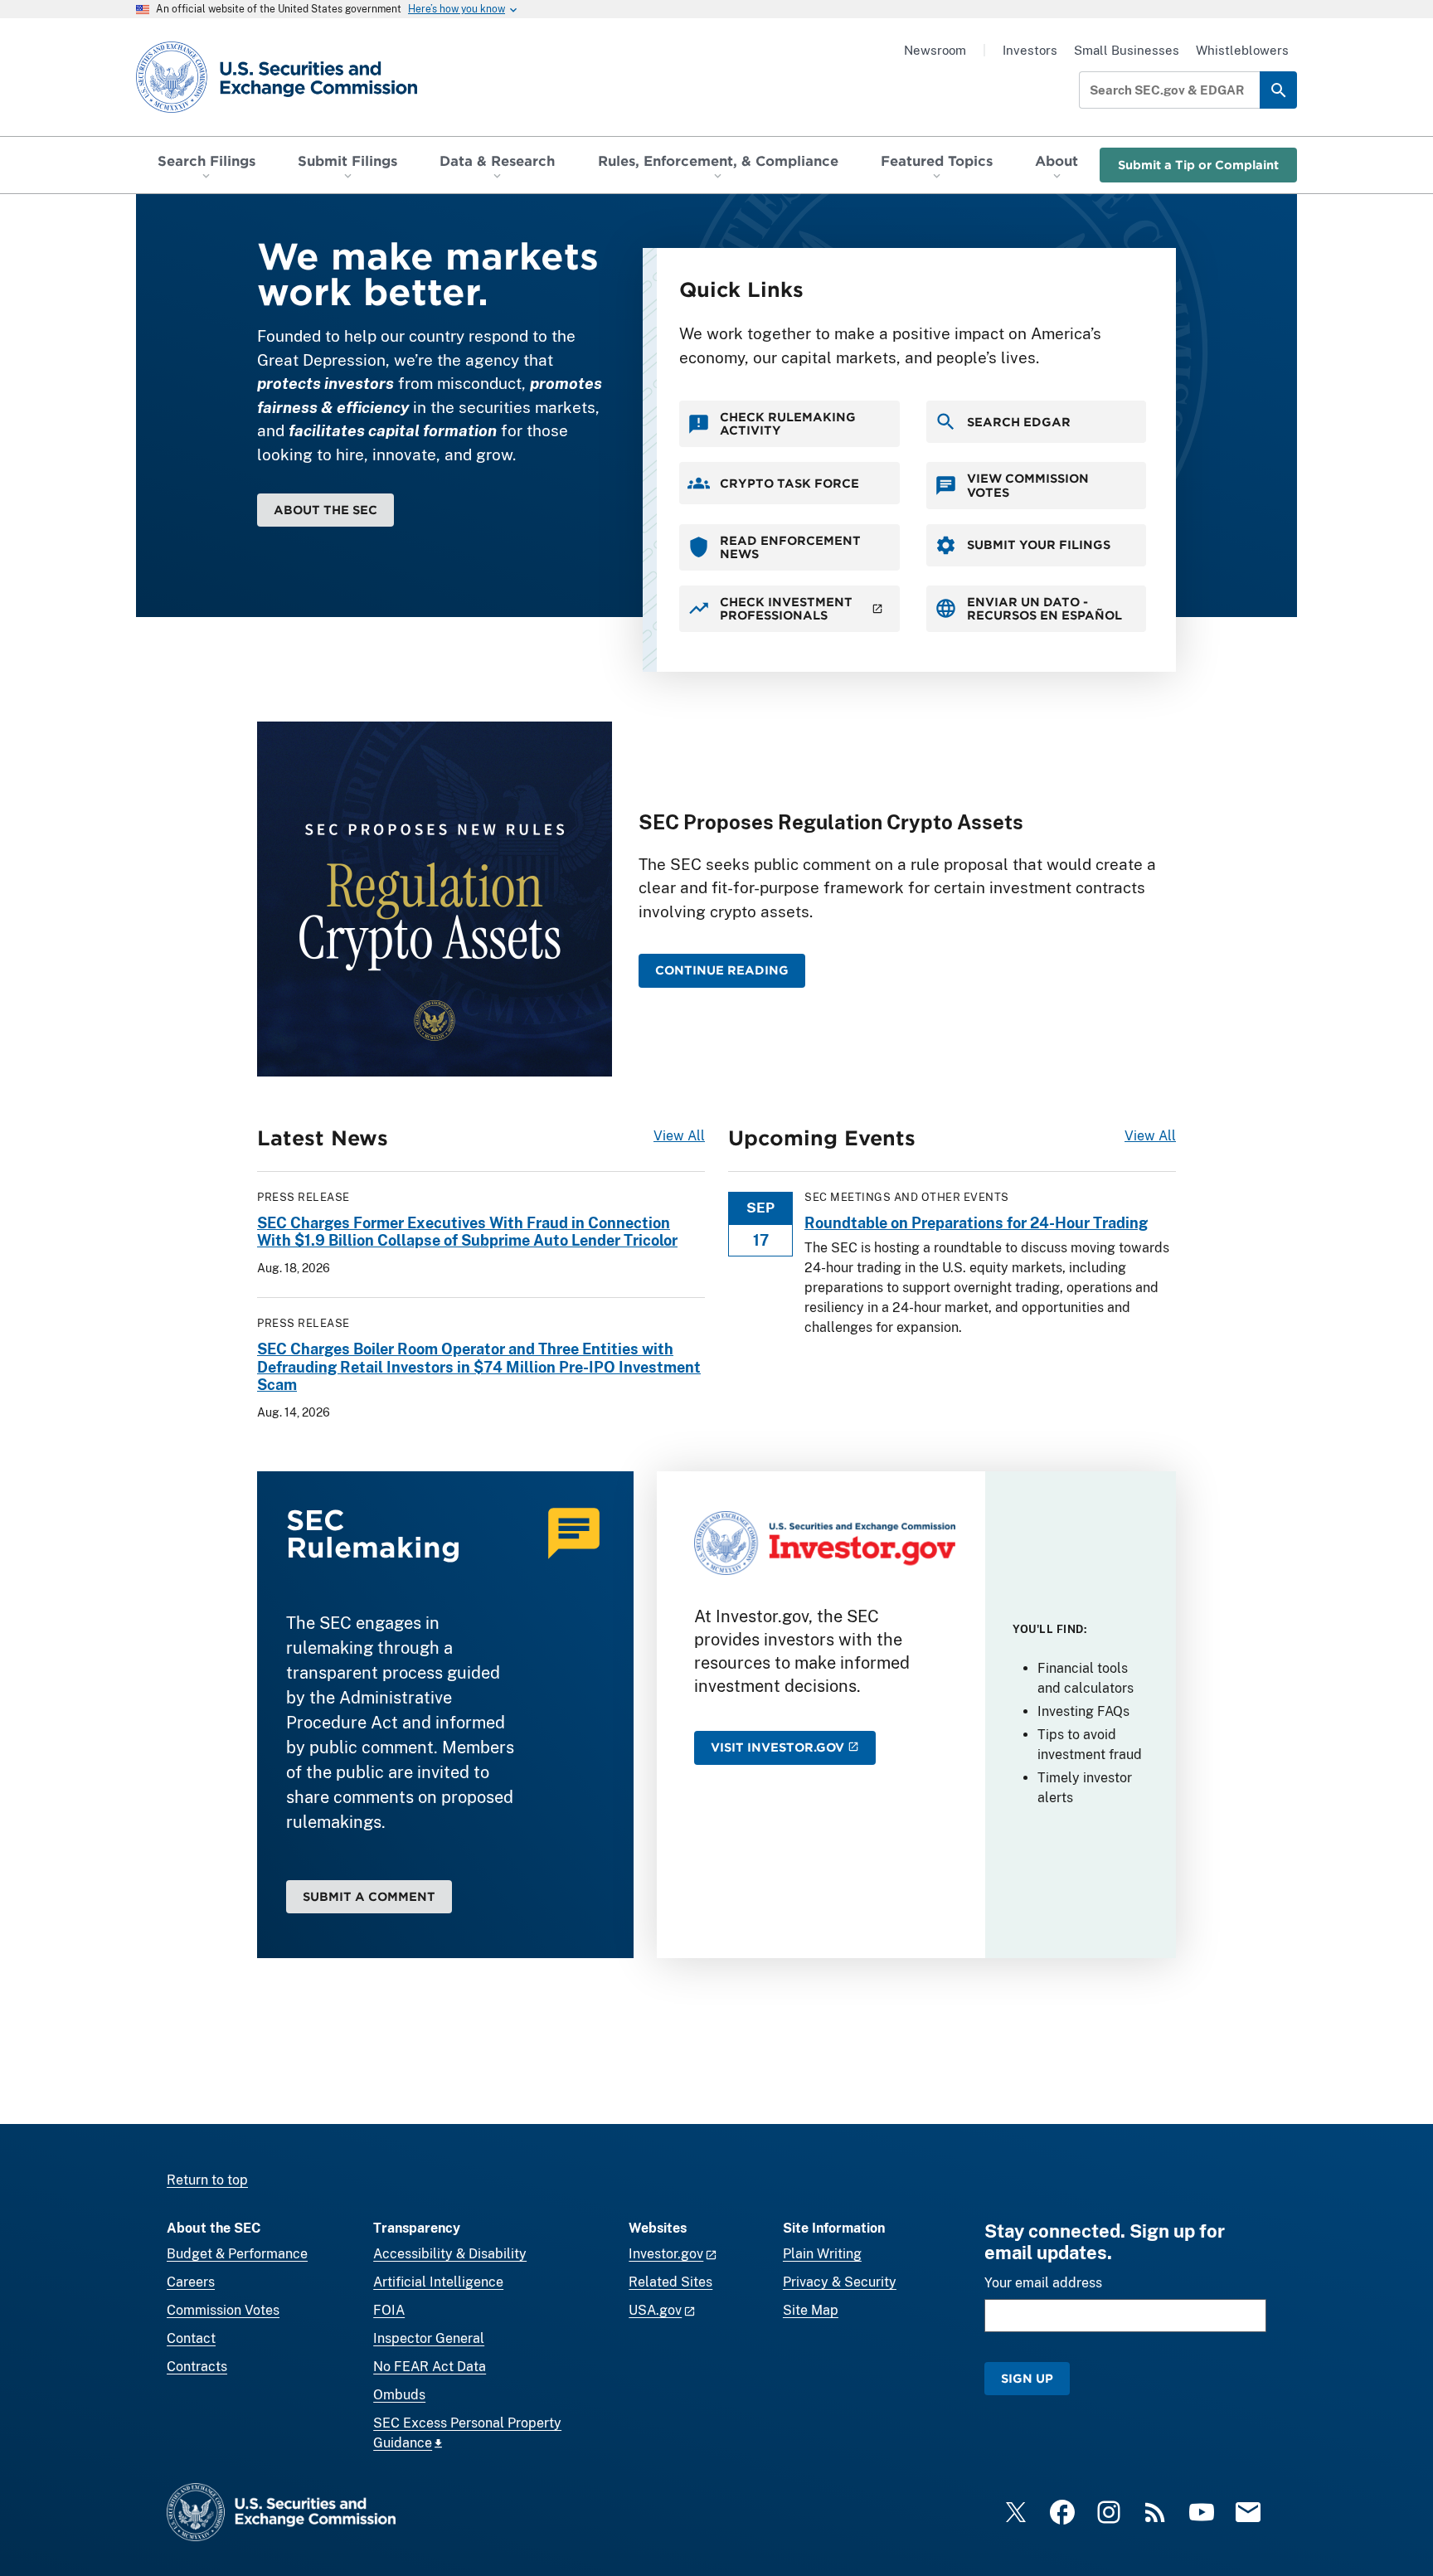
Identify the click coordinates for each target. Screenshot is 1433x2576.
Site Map (811, 2310)
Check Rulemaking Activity (788, 423)
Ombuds (399, 2395)
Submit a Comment (369, 1896)
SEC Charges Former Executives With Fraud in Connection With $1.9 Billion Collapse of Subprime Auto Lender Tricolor (467, 1232)
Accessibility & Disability (450, 2254)
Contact (191, 2338)
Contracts (197, 2367)
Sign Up (1027, 2378)
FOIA (389, 2310)
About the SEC (325, 510)
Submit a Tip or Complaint (1198, 165)
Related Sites (670, 2282)
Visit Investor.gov (777, 1747)
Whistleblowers (1242, 50)
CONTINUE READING (722, 970)
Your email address (1043, 2283)
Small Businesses (1127, 50)
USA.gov (655, 2310)
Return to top (207, 2180)
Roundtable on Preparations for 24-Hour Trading (976, 1223)
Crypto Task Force (789, 483)
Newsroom (935, 50)
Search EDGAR (1019, 422)
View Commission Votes (1028, 485)
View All (679, 1136)
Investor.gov (666, 2254)
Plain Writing (822, 2254)
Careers (191, 2282)
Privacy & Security (840, 2282)
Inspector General (429, 2338)
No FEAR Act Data (430, 2367)
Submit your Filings (1039, 544)
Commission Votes (223, 2310)
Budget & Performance (237, 2254)
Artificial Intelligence (438, 2282)
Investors (1030, 50)
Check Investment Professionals (786, 608)
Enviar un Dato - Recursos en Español (1044, 608)
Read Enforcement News (790, 547)
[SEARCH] (1278, 90)
